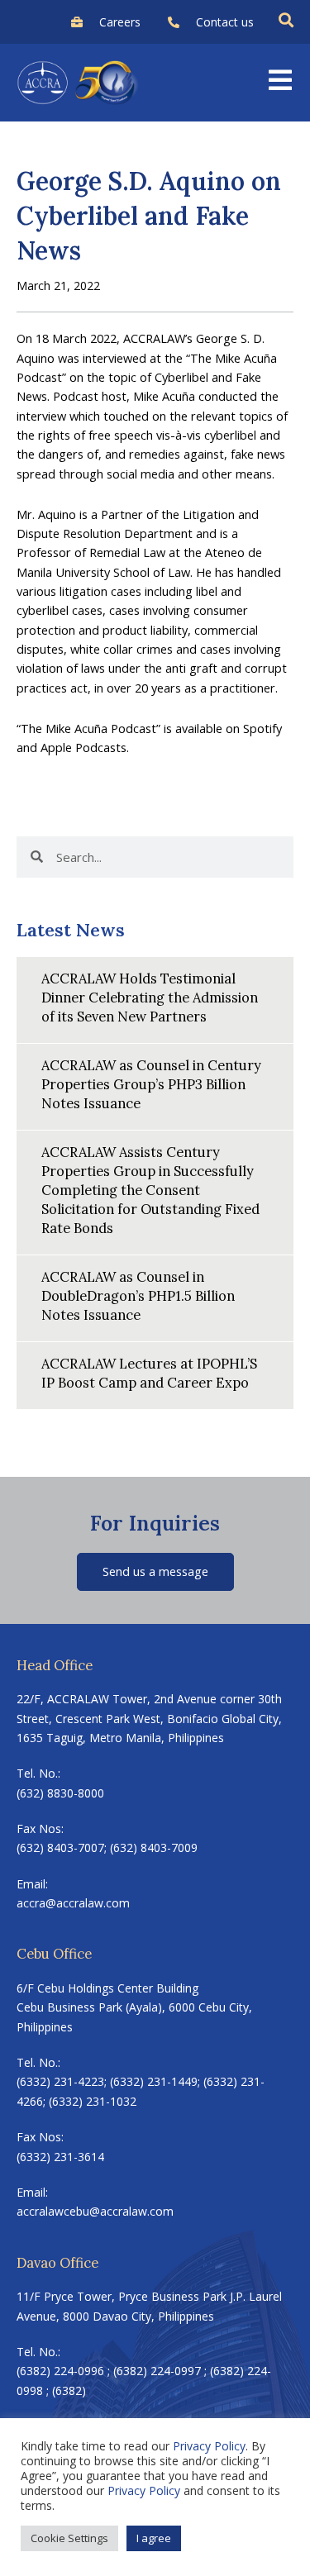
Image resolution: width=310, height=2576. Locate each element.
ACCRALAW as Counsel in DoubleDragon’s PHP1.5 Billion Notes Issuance (138, 1295)
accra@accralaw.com (73, 1903)
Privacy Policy (209, 2446)
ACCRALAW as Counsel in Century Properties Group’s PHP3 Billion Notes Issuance (151, 1084)
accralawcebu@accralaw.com (95, 2211)
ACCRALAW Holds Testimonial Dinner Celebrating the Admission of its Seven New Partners (150, 997)
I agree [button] (154, 2538)
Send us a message (155, 1571)
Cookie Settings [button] (69, 2538)
